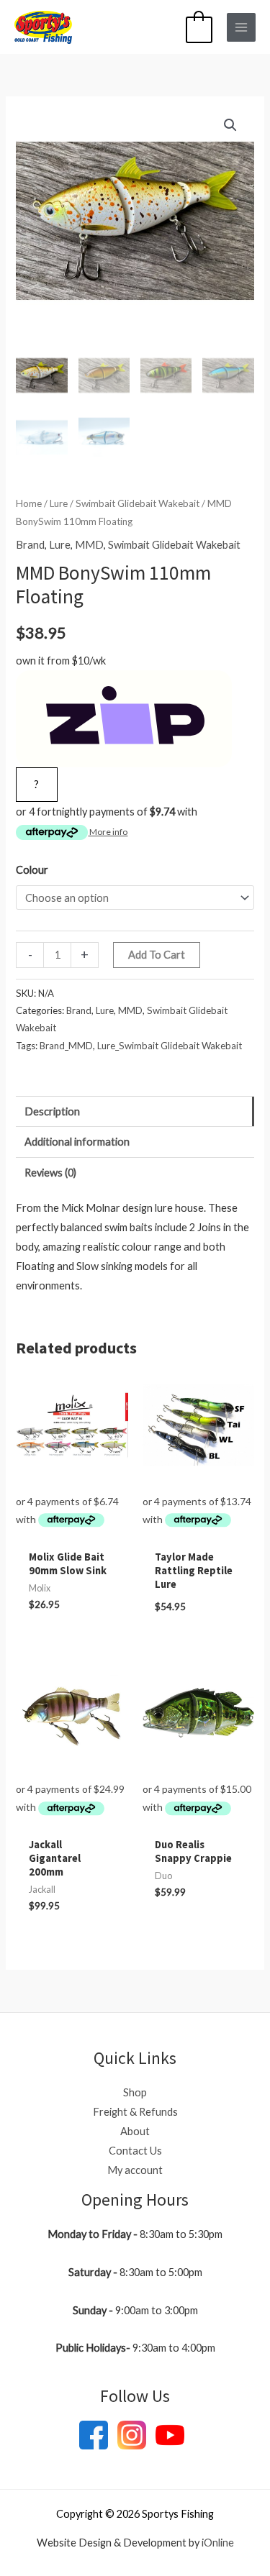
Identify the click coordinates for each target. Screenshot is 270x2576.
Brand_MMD (66, 1046)
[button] (230, 125)
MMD (89, 545)
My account (135, 2170)
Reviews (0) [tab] (50, 1173)
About (135, 2131)
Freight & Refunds (135, 2112)
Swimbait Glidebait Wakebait (138, 503)
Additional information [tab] (77, 1142)
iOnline (218, 2543)
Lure (59, 503)
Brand (30, 545)
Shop (135, 2092)
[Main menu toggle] (241, 27)
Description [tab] (52, 1111)
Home (29, 503)
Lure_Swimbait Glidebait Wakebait (170, 1046)
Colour (32, 870)
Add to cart (157, 955)
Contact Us (135, 2151)
